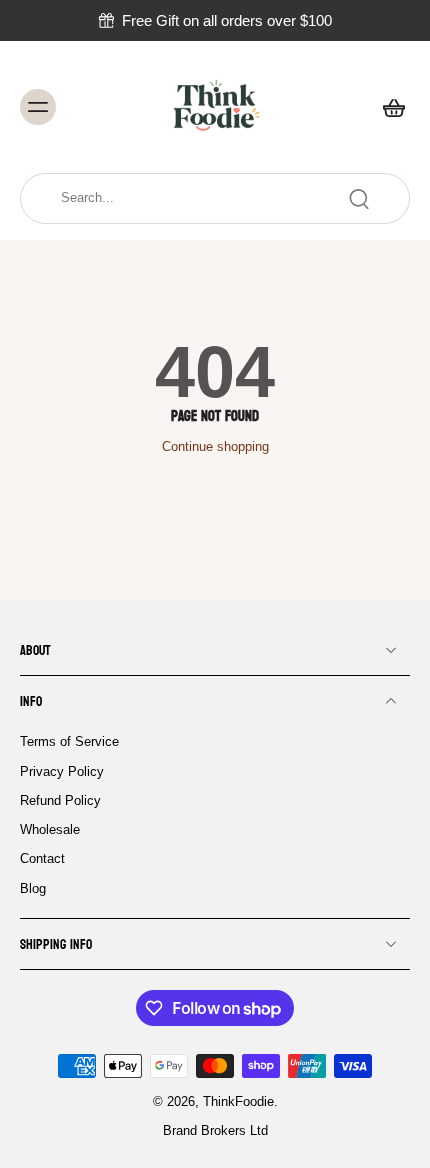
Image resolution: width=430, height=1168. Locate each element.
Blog (33, 888)
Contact (42, 859)
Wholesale (50, 830)
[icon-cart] (388, 107)
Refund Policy (60, 800)
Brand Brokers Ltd (215, 1131)
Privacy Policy (62, 771)
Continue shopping (215, 447)
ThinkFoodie (238, 1102)
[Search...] (359, 199)
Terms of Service (69, 742)
